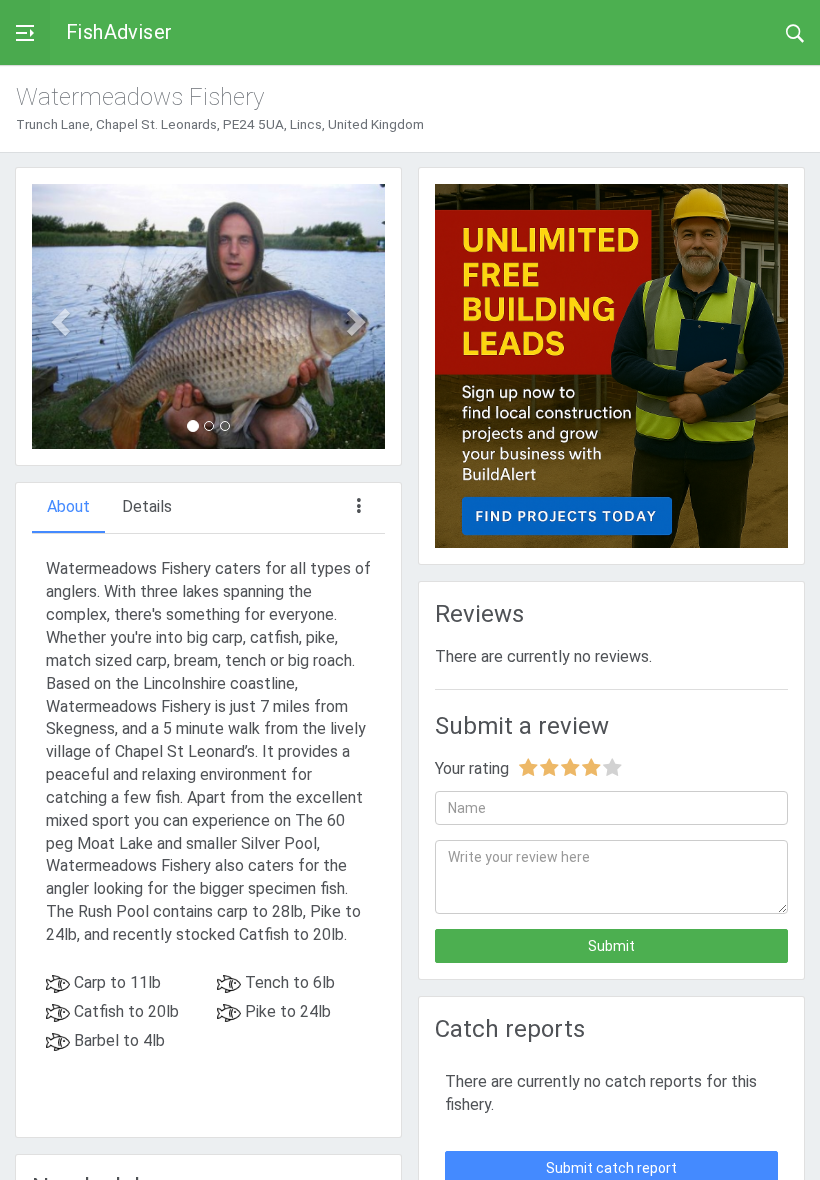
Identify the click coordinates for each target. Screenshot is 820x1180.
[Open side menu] (25, 32)
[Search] (795, 32)
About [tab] (68, 506)
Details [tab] (147, 506)
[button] (58, 316)
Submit (611, 946)
